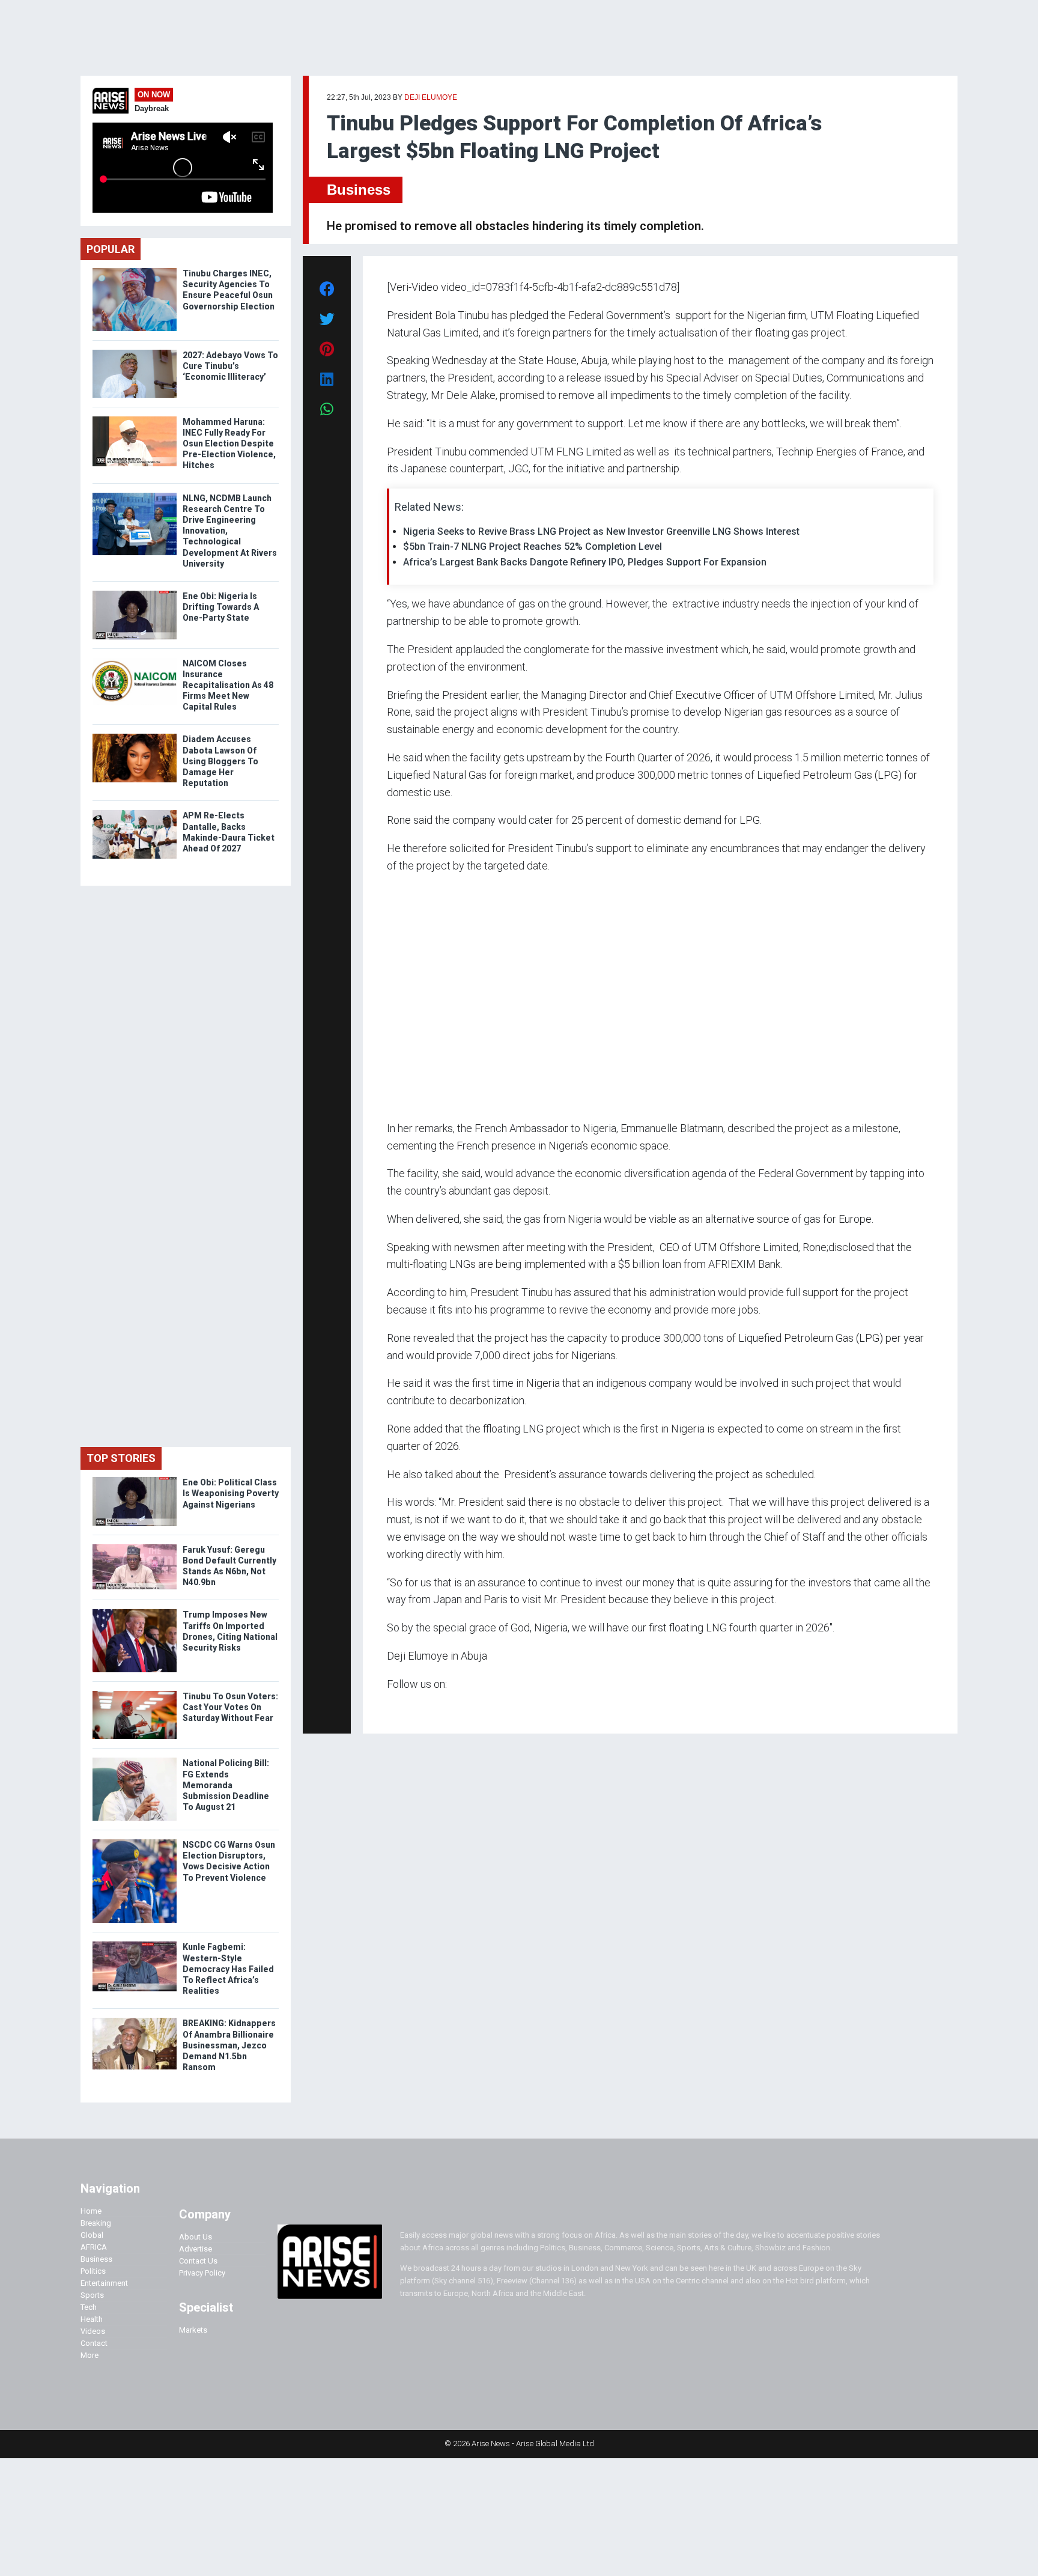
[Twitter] (393, 1707)
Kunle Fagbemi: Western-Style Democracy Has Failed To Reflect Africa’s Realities (228, 1969)
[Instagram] (399, 1707)
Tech (89, 2307)
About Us (196, 2237)
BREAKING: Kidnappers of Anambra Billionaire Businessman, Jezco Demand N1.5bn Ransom (229, 2045)
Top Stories (121, 1458)
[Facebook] (389, 1707)
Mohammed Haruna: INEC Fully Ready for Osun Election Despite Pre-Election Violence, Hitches (229, 444)
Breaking (96, 2223)
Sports (92, 2295)
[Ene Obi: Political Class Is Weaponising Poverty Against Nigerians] (135, 1480)
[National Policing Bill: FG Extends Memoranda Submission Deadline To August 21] (135, 1760)
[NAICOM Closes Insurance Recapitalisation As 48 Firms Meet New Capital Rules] (135, 661)
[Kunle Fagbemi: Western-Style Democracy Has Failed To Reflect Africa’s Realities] (135, 1944)
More (90, 2355)
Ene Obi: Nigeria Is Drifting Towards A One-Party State (221, 607)
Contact (94, 2343)
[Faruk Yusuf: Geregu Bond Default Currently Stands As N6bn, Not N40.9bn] (135, 1547)
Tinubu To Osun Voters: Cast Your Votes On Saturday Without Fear (230, 1707)
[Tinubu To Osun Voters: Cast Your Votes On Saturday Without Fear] (135, 1694)
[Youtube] (411, 1707)
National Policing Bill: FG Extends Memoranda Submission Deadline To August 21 (226, 1785)
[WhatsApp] (405, 1707)
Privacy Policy (202, 2273)
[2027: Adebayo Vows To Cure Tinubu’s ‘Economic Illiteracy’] (135, 352)
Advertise (196, 2249)
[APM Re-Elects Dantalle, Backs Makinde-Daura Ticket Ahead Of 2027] (135, 813)
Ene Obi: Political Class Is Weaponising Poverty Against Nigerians (231, 1493)
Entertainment (104, 2283)
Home (91, 2211)
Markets (193, 2330)
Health (92, 2319)
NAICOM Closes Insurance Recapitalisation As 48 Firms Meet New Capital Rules (228, 685)
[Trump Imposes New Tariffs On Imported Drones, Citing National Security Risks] (135, 1612)
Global (92, 2235)
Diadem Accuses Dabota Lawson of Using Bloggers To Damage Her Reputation (220, 761)
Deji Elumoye (431, 97)
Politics (93, 2271)
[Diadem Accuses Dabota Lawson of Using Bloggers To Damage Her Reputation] (135, 736)
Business (359, 190)
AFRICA (94, 2247)
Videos (93, 2331)
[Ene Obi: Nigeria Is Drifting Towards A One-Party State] (135, 593)
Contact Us (198, 2261)
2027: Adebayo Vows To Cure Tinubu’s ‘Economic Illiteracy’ (230, 366)
